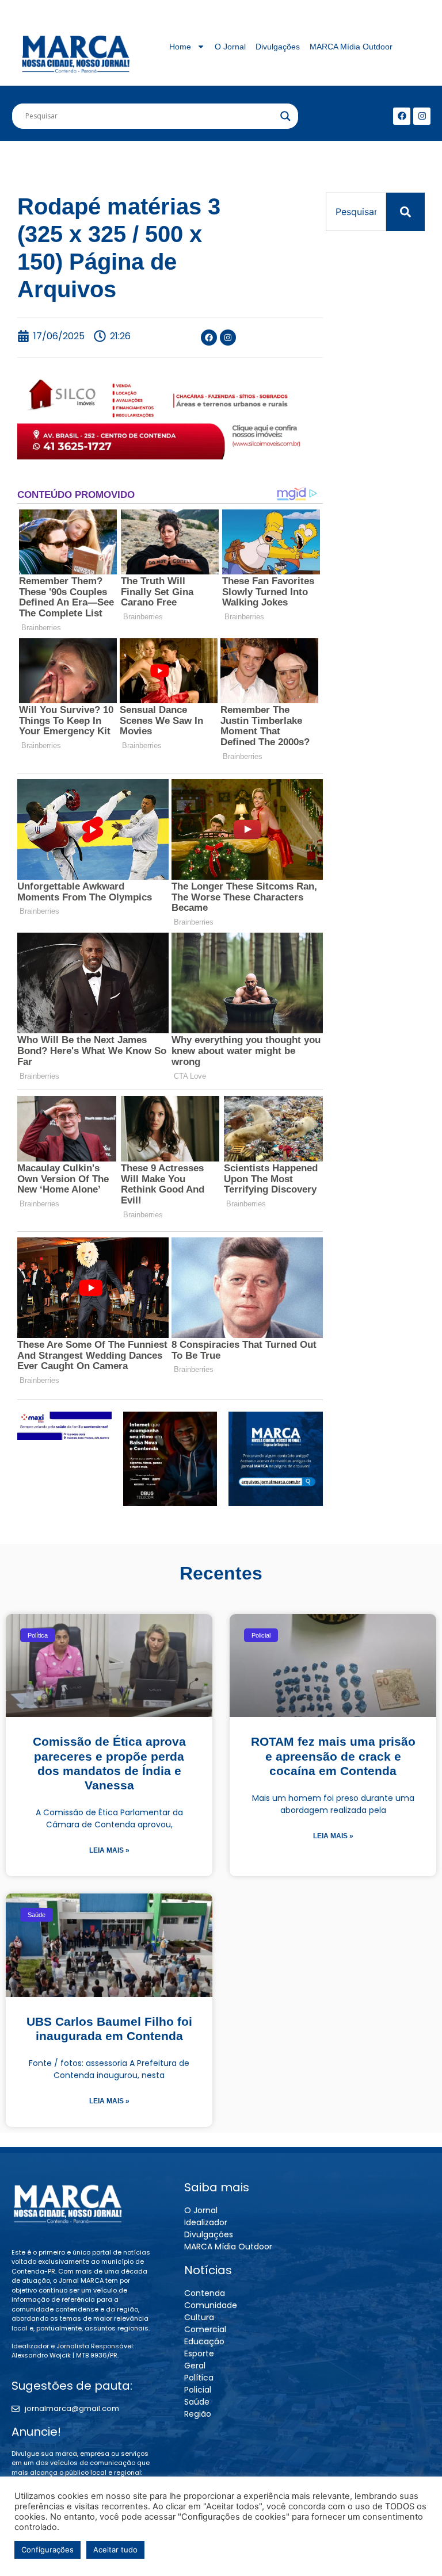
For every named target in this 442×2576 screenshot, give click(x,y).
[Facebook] (402, 116)
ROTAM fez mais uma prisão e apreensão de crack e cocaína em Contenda (333, 1756)
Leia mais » (109, 1850)
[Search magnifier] (285, 116)
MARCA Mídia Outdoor (351, 47)
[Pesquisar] (405, 212)
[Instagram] (422, 116)
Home (180, 47)
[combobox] (356, 212)
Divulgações (278, 47)
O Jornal (230, 47)
